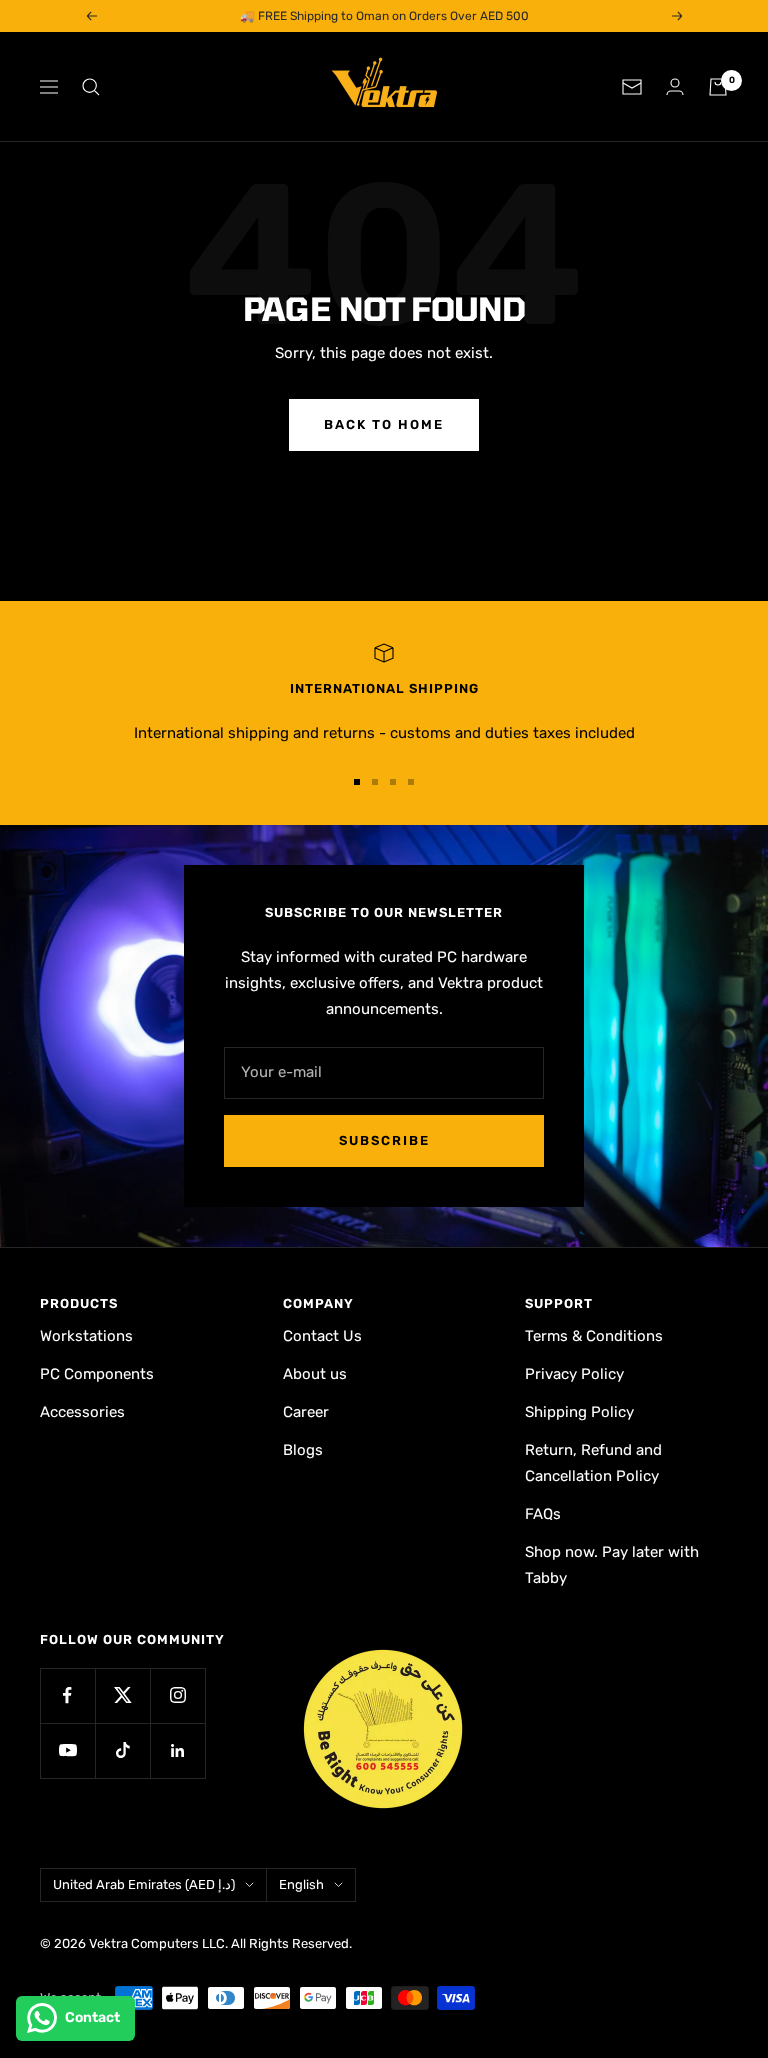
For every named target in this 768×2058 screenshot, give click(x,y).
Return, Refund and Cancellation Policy (593, 1463)
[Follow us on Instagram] (177, 1695)
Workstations (86, 1336)
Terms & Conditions (594, 1336)
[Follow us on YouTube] (67, 1750)
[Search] (91, 87)
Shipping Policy (579, 1412)
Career (306, 1412)
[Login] (675, 86)
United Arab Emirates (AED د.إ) (144, 1884)
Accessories (82, 1412)
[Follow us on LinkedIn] (177, 1750)
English (301, 1884)
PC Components (97, 1374)
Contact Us (322, 1336)
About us (315, 1374)
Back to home (384, 424)
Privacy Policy (574, 1374)
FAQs (543, 1514)
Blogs (303, 1450)
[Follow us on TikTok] (122, 1750)
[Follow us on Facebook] (67, 1695)
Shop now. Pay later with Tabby (612, 1565)
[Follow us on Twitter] (122, 1695)
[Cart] (718, 87)
